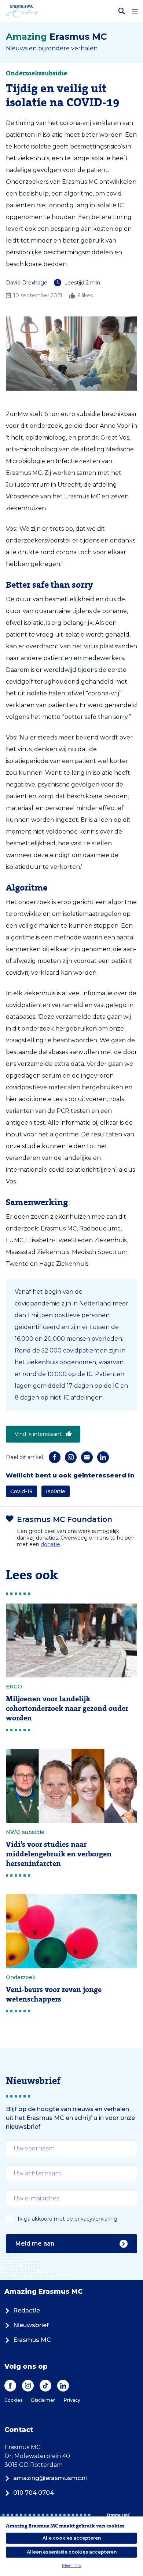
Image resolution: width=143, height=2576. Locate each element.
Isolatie (56, 1491)
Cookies (13, 2400)
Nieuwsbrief (31, 2325)
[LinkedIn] (103, 1457)
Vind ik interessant (38, 1434)
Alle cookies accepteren (72, 2538)
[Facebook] (55, 1457)
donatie (50, 1544)
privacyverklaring (96, 2219)
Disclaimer (43, 2400)
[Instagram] (71, 1457)
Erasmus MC (32, 2340)
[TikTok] (45, 2386)
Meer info (72, 2565)
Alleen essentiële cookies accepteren (72, 2552)
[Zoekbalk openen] (122, 11)
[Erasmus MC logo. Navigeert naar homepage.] (22, 11)
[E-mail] (87, 1457)
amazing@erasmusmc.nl (50, 2478)
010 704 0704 (34, 2493)
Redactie (27, 2310)
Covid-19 (21, 1491)
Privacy (72, 2400)
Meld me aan (35, 2244)
